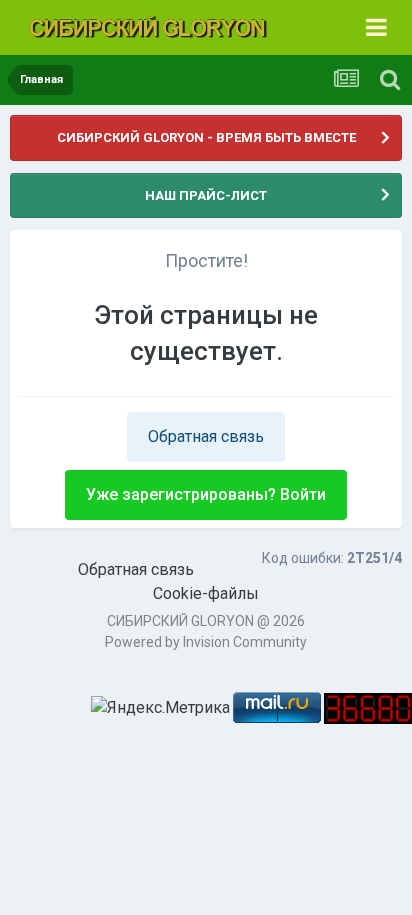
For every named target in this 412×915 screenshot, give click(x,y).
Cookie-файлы (206, 593)
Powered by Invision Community (206, 642)
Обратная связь (206, 436)
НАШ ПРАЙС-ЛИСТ (206, 195)
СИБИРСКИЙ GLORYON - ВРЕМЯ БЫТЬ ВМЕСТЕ (206, 137)
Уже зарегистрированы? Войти (206, 494)
